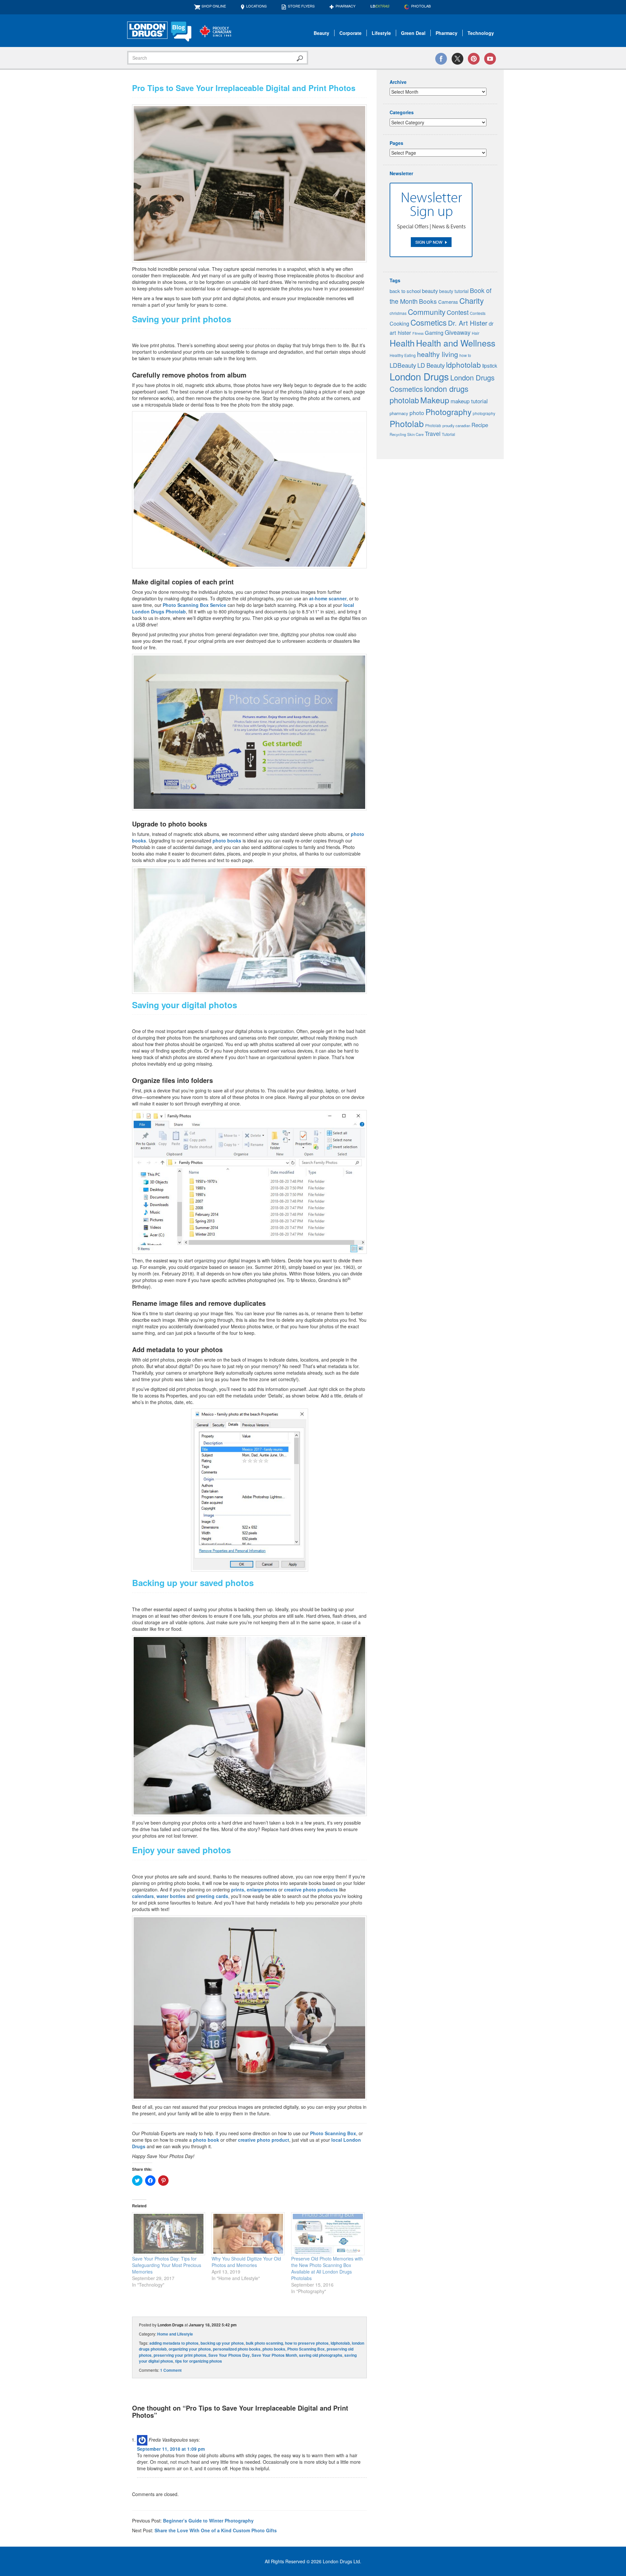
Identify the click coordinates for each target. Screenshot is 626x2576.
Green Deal (413, 33)
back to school (405, 291)
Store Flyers (301, 6)
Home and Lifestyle (175, 2334)
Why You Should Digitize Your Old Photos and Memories (246, 2262)
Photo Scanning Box (333, 2133)
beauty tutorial (454, 291)
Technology (481, 33)
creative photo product (264, 2140)
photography (484, 413)
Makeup (435, 400)
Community (427, 312)
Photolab (407, 423)
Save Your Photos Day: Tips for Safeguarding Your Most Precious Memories (167, 2265)
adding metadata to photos (174, 2343)
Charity (472, 301)
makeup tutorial (469, 401)
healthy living (438, 354)
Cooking (399, 323)
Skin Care (415, 434)
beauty (430, 291)
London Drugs (419, 376)
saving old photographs (321, 2355)
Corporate (350, 33)
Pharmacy (345, 6)
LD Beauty (431, 365)
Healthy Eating (403, 355)
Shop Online (214, 6)
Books (428, 301)
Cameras (448, 302)
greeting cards (212, 1896)
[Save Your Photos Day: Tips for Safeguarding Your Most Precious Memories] (169, 2234)
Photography (448, 412)
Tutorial (448, 434)
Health (402, 343)
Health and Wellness (456, 343)
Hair (476, 333)
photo (417, 413)
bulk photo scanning (264, 2343)
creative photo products (311, 1890)
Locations (256, 6)
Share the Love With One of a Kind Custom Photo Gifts (216, 2530)
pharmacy (399, 413)
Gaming (434, 333)
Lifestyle (381, 33)
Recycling (398, 434)
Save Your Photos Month (274, 2355)
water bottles (171, 1896)
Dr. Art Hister (468, 323)
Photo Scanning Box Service (194, 605)
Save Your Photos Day (229, 2355)
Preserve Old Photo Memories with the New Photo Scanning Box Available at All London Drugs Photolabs (327, 2268)
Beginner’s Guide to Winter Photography (208, 2521)
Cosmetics (429, 322)
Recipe (480, 425)
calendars (143, 1896)
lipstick (490, 365)
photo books (227, 841)
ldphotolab (340, 2343)
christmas (398, 313)
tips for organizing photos (199, 2361)
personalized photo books (237, 2349)
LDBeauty (403, 365)
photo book (206, 2140)
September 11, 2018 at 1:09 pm (171, 2449)
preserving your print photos (180, 2355)
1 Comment (171, 2370)
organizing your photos (190, 2349)
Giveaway (458, 332)
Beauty (321, 33)
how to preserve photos (307, 2343)
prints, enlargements (254, 1890)
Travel (433, 433)
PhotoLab (421, 6)
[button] (249, 183)
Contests (478, 313)
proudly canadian (456, 425)
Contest (458, 312)
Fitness (418, 333)
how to (465, 355)
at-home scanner (328, 598)
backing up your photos (222, 2343)
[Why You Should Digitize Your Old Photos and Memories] (248, 2234)
